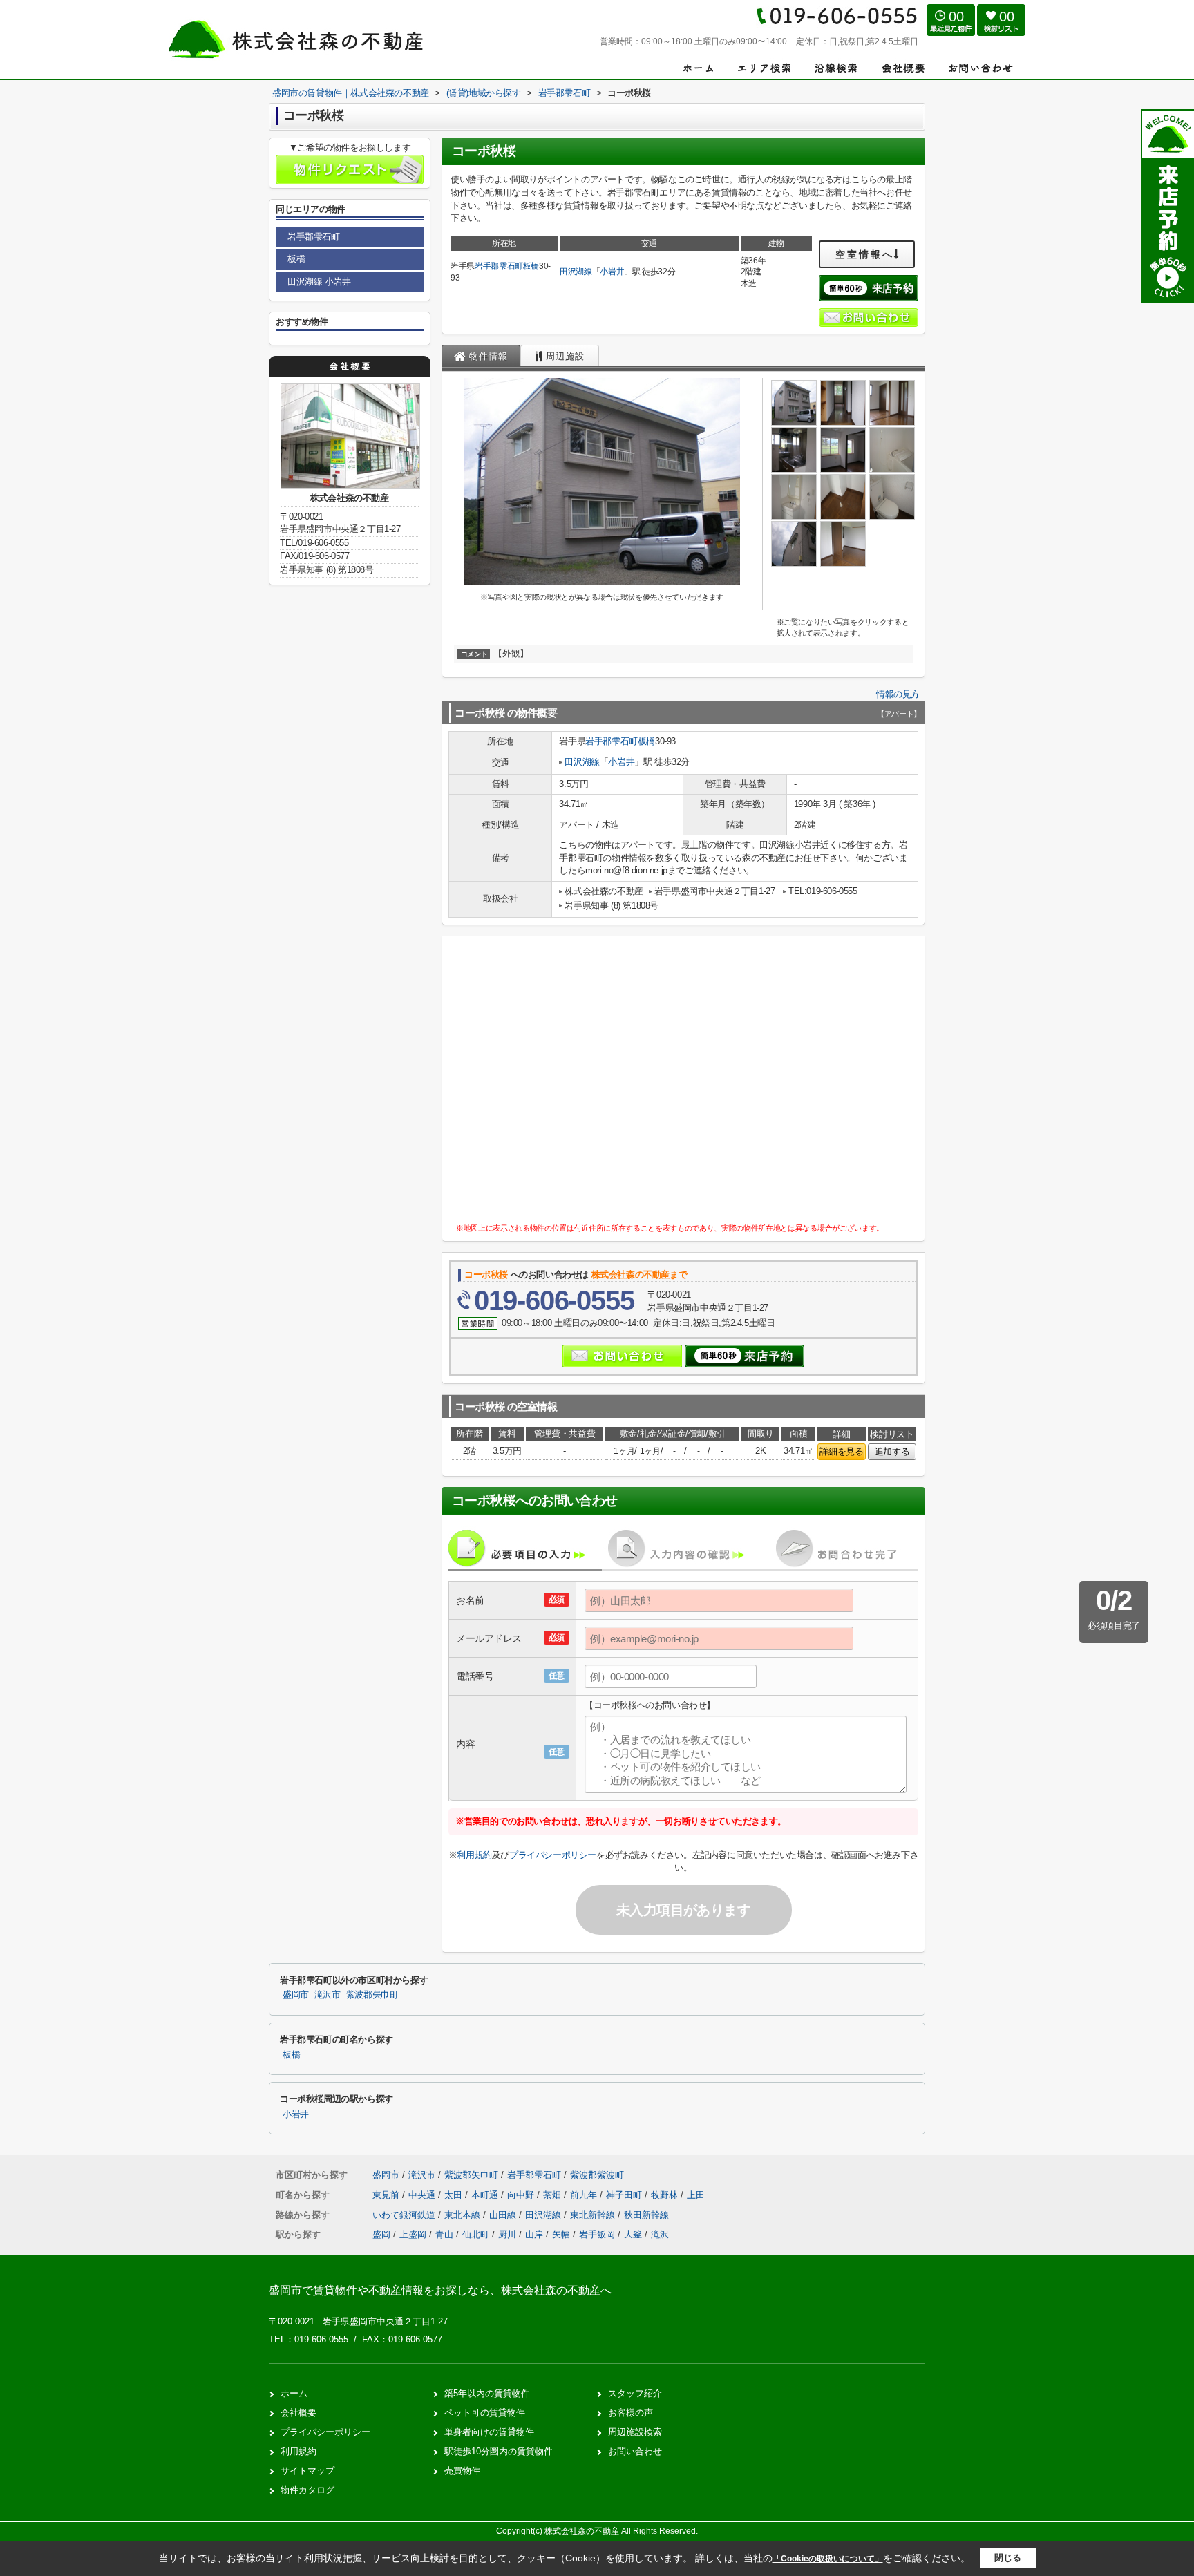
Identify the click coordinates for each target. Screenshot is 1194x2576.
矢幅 (561, 2234)
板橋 (531, 266)
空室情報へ (865, 254)
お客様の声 (631, 2413)
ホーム (294, 2393)
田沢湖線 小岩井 (319, 282)
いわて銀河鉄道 (405, 2215)
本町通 (486, 2195)
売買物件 (462, 2471)
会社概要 (298, 2413)
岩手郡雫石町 (499, 266)
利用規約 (474, 1855)
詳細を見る (841, 1451)
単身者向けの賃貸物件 (489, 2432)
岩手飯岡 (597, 2234)
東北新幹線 (594, 2215)
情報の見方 (898, 694)
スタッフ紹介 (635, 2393)
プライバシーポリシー (553, 1855)
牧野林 (666, 2195)
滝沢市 (328, 1995)
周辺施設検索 (635, 2432)
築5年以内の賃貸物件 (487, 2393)
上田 (696, 2195)
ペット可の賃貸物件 (485, 2413)
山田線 (504, 2215)
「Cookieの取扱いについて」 (828, 2559)
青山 (444, 2234)
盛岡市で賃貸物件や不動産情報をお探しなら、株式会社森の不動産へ (440, 2290)
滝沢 (660, 2234)
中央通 (423, 2195)
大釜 (633, 2234)
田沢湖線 (576, 272)
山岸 (534, 2234)
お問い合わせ (635, 2451)
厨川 (507, 2234)
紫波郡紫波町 (597, 2175)
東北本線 (464, 2215)
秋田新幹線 (646, 2215)
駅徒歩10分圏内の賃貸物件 (499, 2451)
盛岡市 (296, 1995)
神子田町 (625, 2195)
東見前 (387, 2195)
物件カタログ (307, 2490)
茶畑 (553, 2195)
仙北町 (476, 2234)
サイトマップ (307, 2471)
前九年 (585, 2195)
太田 (455, 2195)
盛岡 (381, 2234)
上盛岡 (413, 2234)
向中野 (522, 2195)
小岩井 (612, 272)
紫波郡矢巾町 (372, 1995)
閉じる (1008, 2558)
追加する (892, 1451)
